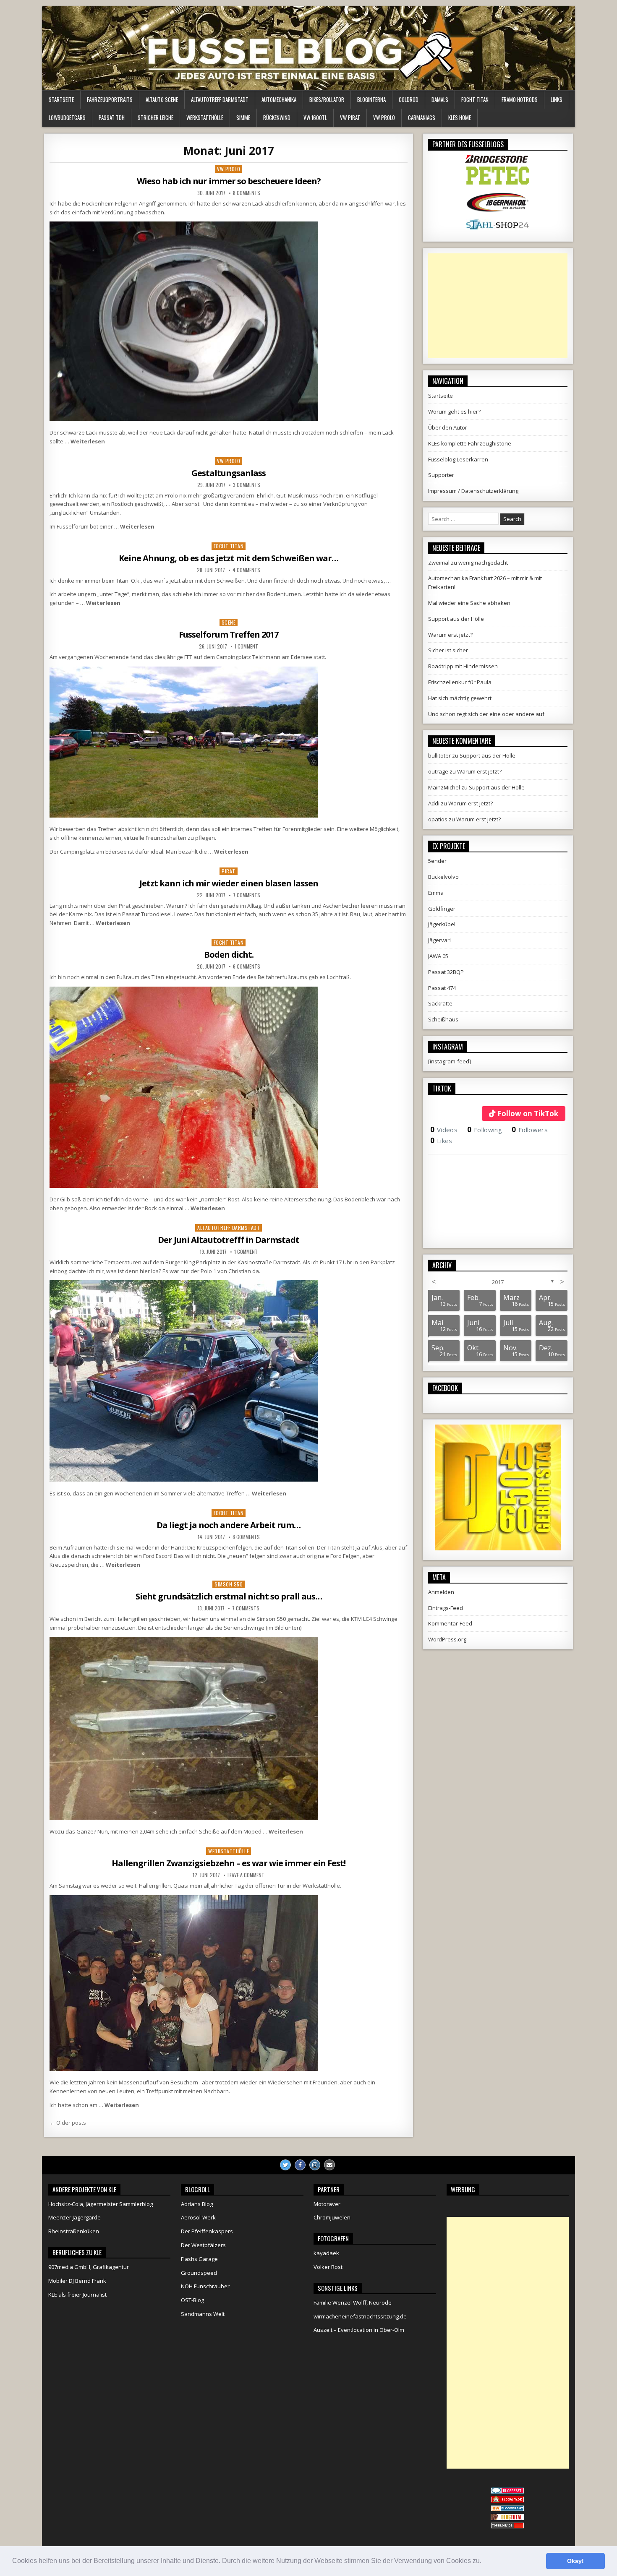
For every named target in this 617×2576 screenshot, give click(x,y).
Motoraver (327, 2204)
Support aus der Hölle (456, 619)
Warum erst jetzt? (450, 635)
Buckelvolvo (443, 877)
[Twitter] (285, 2165)
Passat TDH (112, 117)
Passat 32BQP (446, 972)
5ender (437, 861)
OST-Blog (192, 2300)
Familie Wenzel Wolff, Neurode (353, 2303)
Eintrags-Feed (446, 1608)
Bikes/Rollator (327, 99)
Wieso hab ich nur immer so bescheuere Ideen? (229, 181)
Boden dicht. (229, 955)
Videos (444, 1130)
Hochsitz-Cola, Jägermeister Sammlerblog (101, 2204)
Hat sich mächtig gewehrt (460, 698)
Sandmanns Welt (203, 2314)
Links (557, 99)
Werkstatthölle (205, 117)
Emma (436, 893)
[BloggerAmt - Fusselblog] (507, 2500)
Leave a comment (246, 1875)
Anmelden (441, 1592)
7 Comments (247, 895)
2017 (498, 1282)
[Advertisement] (498, 306)
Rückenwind (277, 117)
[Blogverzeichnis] (507, 2509)
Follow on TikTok (528, 1113)
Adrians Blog (197, 2204)
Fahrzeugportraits (110, 99)
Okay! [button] (575, 2561)
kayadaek (326, 2253)
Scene (229, 622)
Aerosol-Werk (198, 2217)
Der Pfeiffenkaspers (207, 2231)
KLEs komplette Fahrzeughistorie (470, 443)
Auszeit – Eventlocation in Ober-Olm (359, 2330)
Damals (440, 99)
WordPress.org (447, 1639)
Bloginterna (371, 99)
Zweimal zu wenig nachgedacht (468, 563)
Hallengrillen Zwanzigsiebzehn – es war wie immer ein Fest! (229, 1863)
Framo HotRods (520, 99)
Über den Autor (448, 427)
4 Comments (246, 570)
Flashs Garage (199, 2259)
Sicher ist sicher (448, 650)
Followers (530, 1130)
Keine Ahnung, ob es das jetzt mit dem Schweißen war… (229, 558)
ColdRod (409, 99)
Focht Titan (475, 99)
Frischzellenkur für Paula (460, 682)
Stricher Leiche (156, 117)
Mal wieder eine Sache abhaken (469, 603)
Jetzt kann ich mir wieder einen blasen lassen (229, 883)
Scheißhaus (443, 1019)
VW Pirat (350, 117)
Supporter (441, 475)
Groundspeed (199, 2273)
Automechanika (279, 99)
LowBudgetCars (67, 117)
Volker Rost (328, 2267)
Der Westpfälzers (203, 2245)
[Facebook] (300, 2165)
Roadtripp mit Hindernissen (463, 666)
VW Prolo (384, 117)
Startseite (61, 99)
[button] (484, 2562)
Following (485, 1130)
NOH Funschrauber (205, 2286)
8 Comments (247, 193)
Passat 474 (442, 988)
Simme (243, 117)
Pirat (229, 871)
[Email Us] (329, 2165)
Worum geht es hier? (454, 412)
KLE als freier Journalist (77, 2295)
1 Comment (246, 646)
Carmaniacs (422, 117)
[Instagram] (315, 2165)
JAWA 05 (438, 956)
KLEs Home (460, 117)
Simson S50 (229, 1584)
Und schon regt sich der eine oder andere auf (486, 714)
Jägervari (439, 940)
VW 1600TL (315, 117)
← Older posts (68, 2123)
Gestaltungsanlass (229, 473)
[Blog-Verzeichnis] (507, 2492)
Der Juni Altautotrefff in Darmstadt (229, 1240)
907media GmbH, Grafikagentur (89, 2267)
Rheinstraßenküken (74, 2231)
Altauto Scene (162, 99)
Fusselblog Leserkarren (458, 459)
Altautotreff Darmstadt (220, 99)
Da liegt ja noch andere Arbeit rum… (229, 1525)
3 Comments (247, 485)
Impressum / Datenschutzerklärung (473, 491)
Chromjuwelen (332, 2217)
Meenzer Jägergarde (75, 2217)
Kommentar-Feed (450, 1623)
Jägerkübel (442, 924)
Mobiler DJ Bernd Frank (77, 2281)
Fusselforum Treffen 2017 (229, 634)
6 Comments (247, 966)
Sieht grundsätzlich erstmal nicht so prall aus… (229, 1596)
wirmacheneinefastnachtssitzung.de (360, 2316)
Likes (441, 1141)
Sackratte (440, 1003)
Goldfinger (442, 909)
